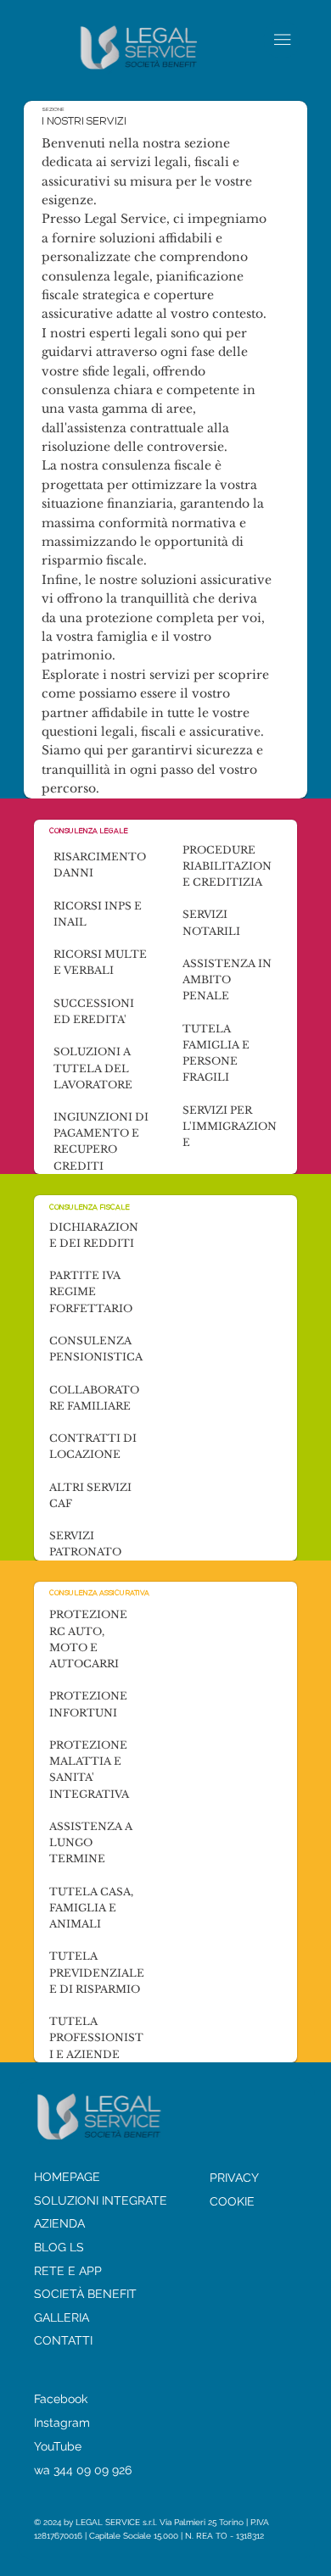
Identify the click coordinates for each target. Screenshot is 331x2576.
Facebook (61, 2399)
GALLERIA (62, 2317)
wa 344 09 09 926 (83, 2470)
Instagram (62, 2423)
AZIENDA (59, 2223)
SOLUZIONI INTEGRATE (101, 2200)
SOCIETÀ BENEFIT (85, 2294)
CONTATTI (63, 2340)
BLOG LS (59, 2247)
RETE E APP (68, 2271)
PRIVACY (234, 2178)
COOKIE (232, 2201)
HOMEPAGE (67, 2177)
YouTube (58, 2446)
